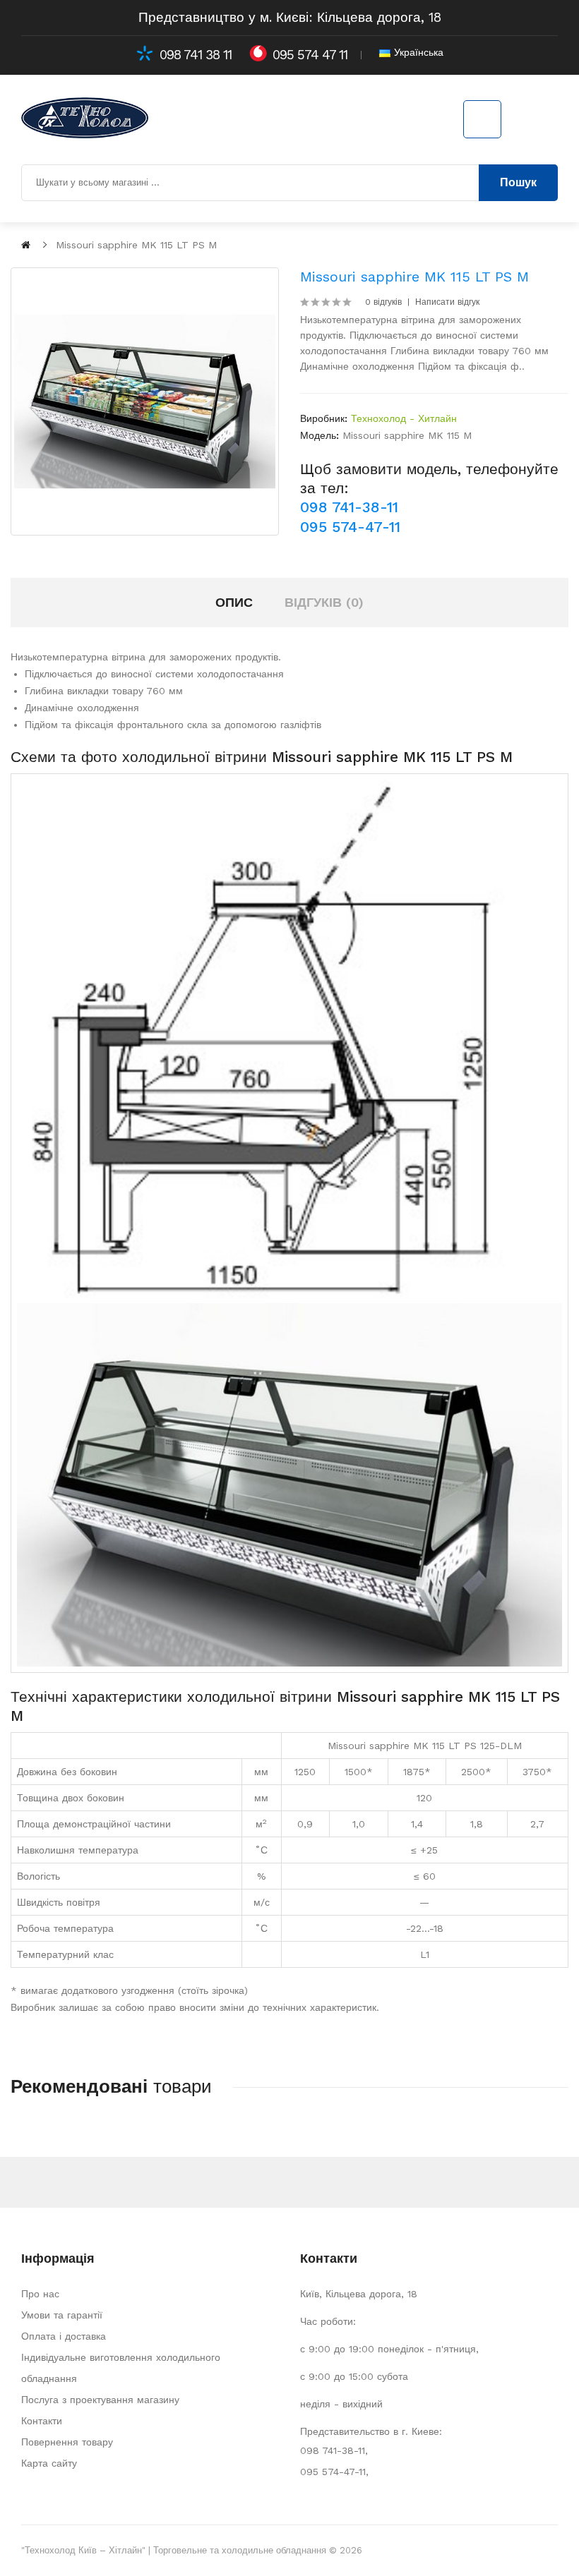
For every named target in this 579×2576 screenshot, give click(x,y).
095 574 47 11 (310, 55)
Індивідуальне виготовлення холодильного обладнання (121, 2368)
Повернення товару (67, 2442)
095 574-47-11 (350, 527)
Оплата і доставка (64, 2336)
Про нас (40, 2294)
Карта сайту (49, 2463)
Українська (417, 52)
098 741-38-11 (349, 507)
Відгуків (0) (324, 602)
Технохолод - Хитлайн (404, 418)
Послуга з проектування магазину (100, 2400)
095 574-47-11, (334, 2472)
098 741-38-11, (334, 2450)
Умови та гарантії (62, 2315)
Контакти (42, 2421)
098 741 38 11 (196, 55)
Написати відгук (447, 302)
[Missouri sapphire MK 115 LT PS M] (145, 401)
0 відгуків (383, 302)
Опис (234, 602)
